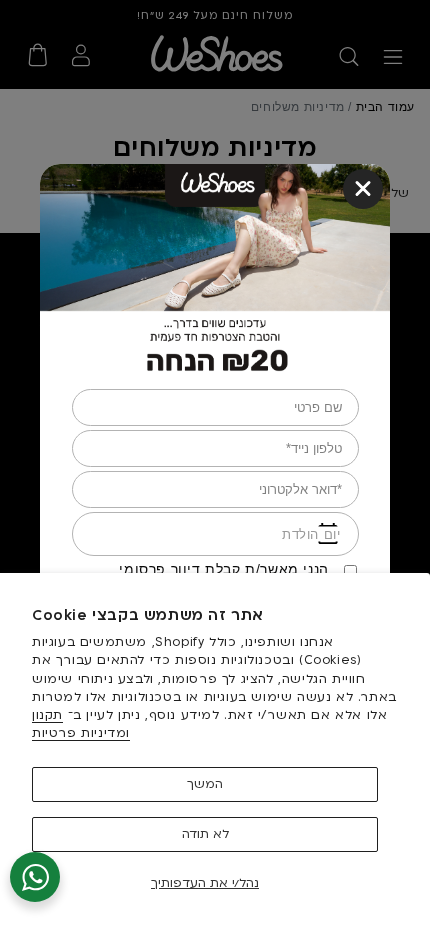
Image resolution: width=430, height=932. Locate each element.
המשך (205, 784)
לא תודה (205, 834)
